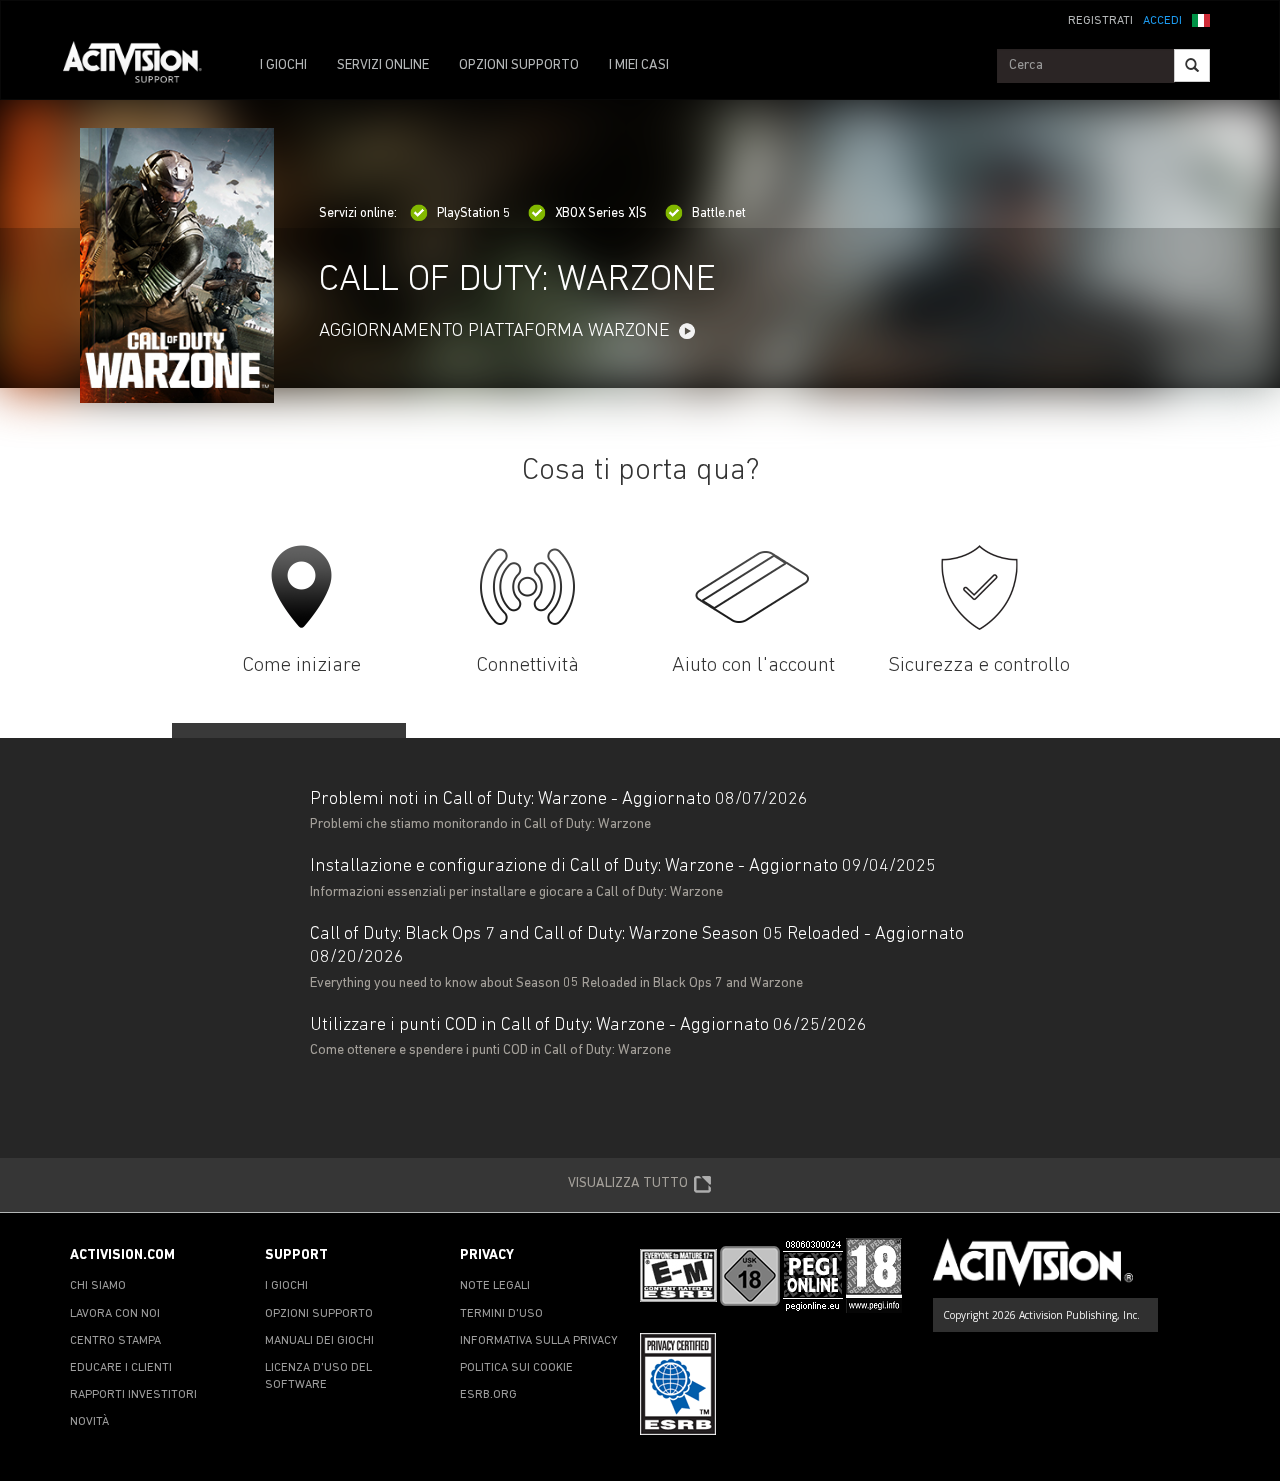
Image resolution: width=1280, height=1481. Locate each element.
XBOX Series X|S (601, 213)
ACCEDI (1162, 21)
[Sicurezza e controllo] (979, 587)
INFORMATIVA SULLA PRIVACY (539, 1341)
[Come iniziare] (301, 587)
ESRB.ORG (488, 1395)
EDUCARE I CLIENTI (121, 1368)
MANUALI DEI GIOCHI (319, 1341)
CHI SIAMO (98, 1286)
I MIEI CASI (639, 65)
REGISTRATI (1100, 21)
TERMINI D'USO (501, 1314)
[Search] (1192, 65)
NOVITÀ (89, 1422)
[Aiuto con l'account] (753, 587)
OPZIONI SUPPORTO (519, 65)
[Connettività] (527, 587)
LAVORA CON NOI (115, 1314)
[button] (1201, 19)
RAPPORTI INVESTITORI (133, 1395)
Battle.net (719, 213)
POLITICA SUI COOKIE (516, 1368)
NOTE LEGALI (495, 1286)
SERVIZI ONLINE (383, 65)
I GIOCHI (283, 65)
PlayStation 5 (473, 213)
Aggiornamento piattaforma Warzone (494, 331)
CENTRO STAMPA (115, 1341)
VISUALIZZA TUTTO (628, 1183)
